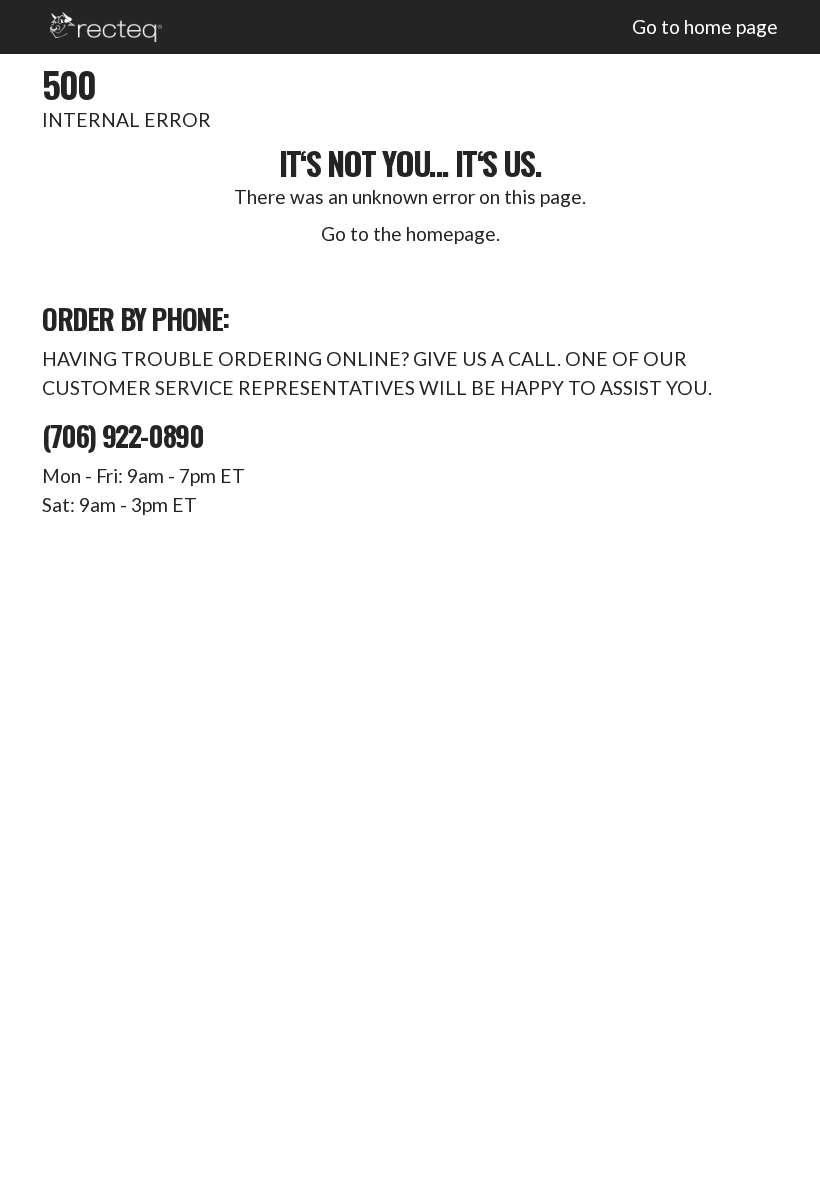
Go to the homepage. (410, 233)
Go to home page (705, 26)
